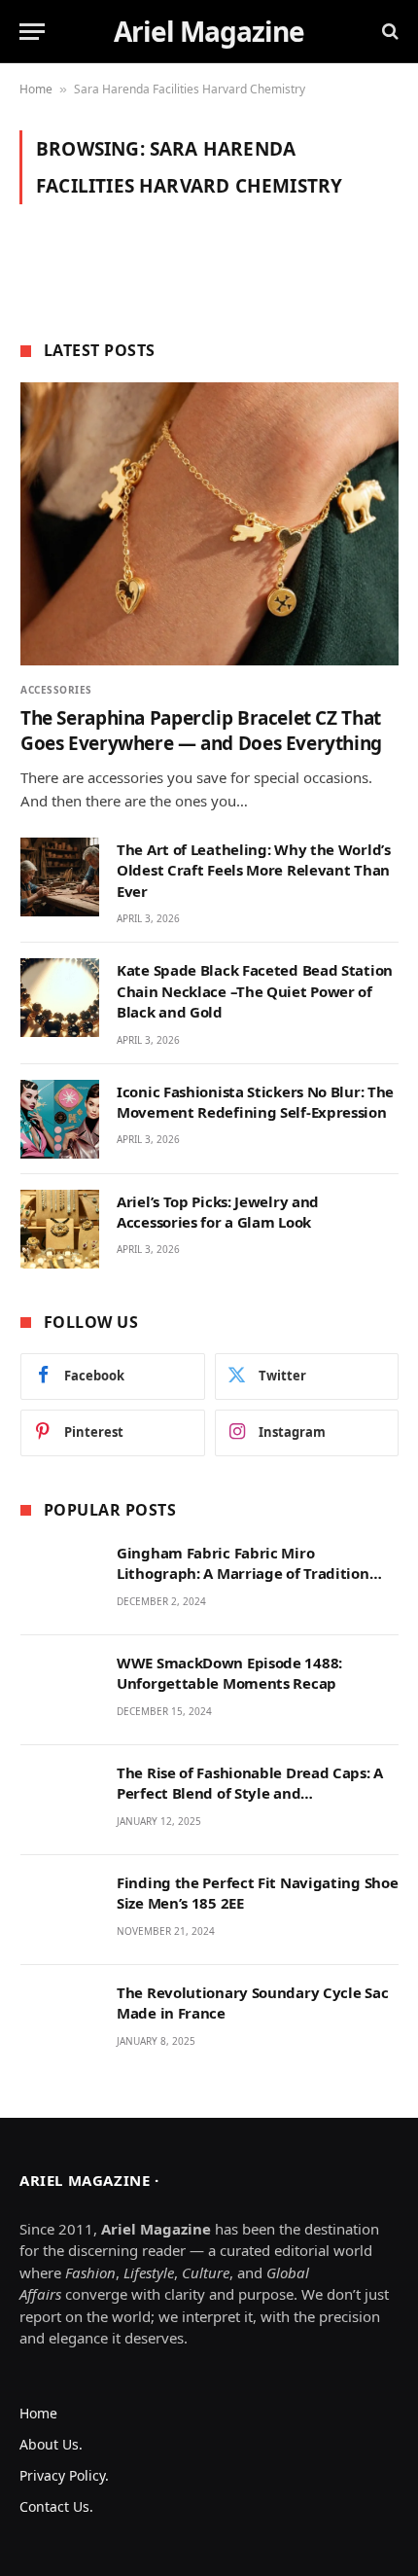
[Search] (388, 32)
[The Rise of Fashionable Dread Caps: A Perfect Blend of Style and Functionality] (60, 1800)
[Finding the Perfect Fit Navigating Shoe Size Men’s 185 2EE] (60, 1910)
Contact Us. (56, 2506)
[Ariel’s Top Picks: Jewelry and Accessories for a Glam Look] (60, 1229)
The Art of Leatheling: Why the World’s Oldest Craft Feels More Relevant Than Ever (254, 870)
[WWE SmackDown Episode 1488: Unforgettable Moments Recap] (60, 1690)
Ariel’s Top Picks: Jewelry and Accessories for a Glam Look (218, 1212)
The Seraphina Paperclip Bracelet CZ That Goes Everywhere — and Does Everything (201, 731)
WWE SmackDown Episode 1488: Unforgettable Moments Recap (229, 1673)
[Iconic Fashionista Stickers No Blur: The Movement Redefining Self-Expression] (60, 1119)
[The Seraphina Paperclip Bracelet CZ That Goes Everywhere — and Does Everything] (209, 524)
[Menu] (32, 32)
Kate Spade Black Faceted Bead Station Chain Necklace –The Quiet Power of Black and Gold (255, 991)
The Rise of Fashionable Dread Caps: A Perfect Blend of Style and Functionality (250, 1793)
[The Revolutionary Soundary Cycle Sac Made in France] (60, 2020)
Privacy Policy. (64, 2475)
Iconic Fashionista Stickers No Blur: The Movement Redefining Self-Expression (255, 1102)
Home (36, 89)
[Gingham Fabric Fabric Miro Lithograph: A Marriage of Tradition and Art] (60, 1580)
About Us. (51, 2444)
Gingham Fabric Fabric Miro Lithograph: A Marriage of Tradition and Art (243, 1574)
